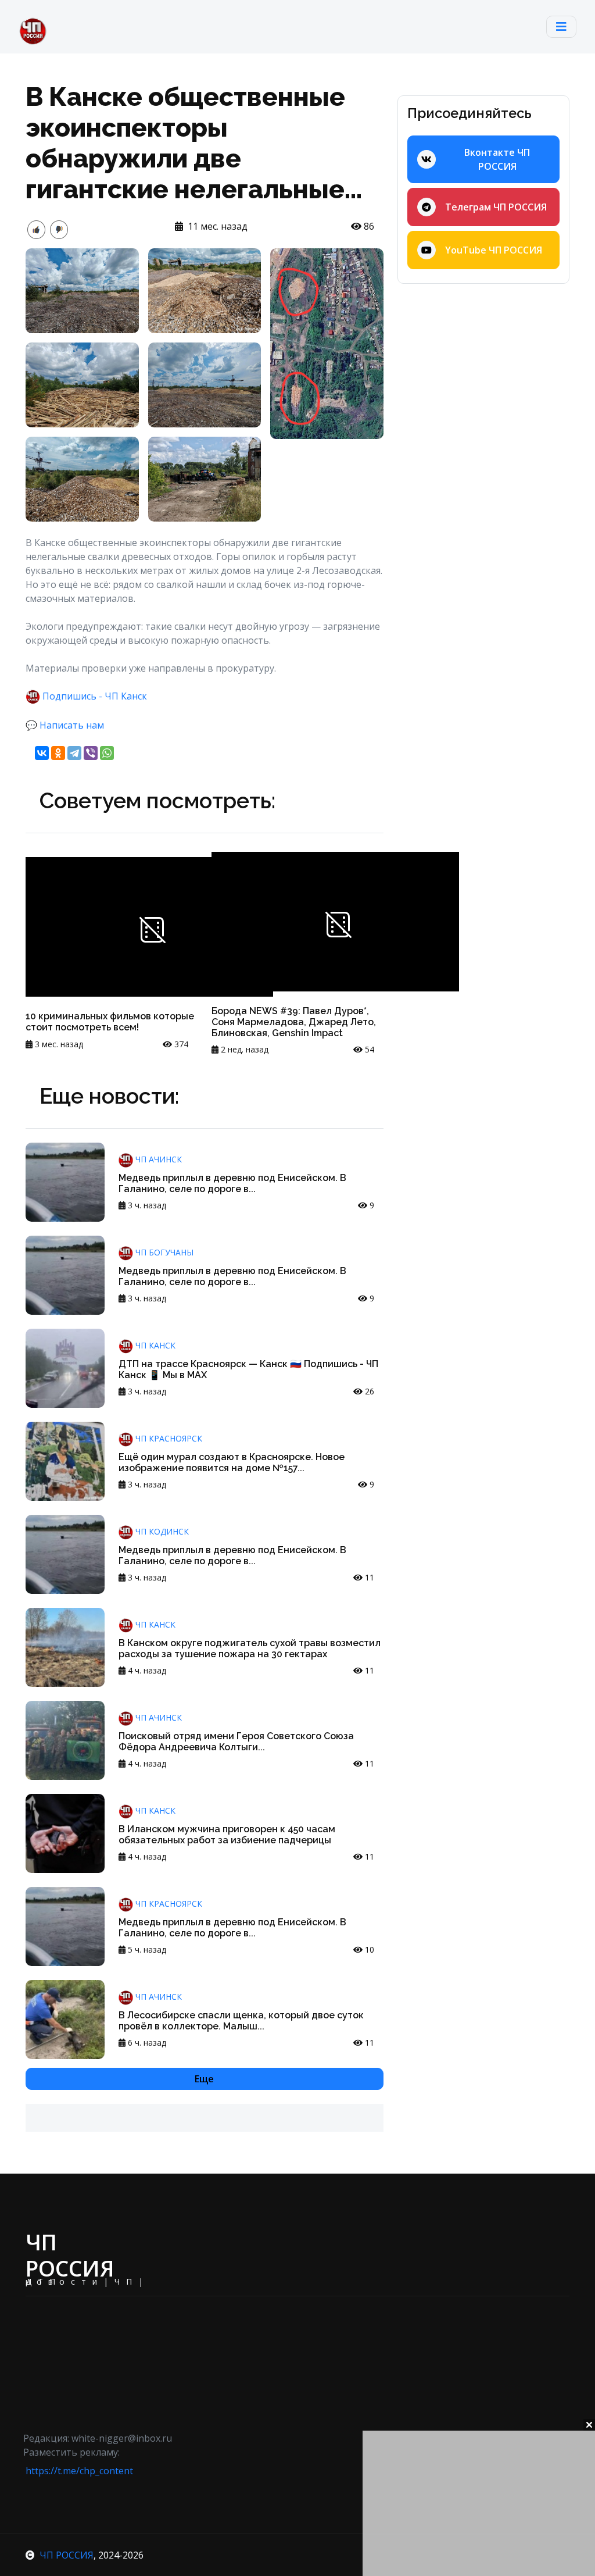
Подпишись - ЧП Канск (95, 696)
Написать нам (72, 725)
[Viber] (91, 753)
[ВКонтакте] (42, 753)
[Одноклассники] (58, 753)
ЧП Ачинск (157, 1159)
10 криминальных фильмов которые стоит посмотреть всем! (110, 1022)
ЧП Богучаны (163, 1252)
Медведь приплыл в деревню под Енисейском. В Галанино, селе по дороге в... (232, 1183)
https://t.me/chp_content (79, 2471)
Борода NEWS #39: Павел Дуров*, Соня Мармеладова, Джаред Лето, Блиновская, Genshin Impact (294, 1022)
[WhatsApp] (107, 753)
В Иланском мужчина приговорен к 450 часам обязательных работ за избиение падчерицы (227, 1835)
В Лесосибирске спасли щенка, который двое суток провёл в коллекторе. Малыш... (241, 2021)
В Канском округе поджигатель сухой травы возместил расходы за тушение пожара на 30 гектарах (250, 1649)
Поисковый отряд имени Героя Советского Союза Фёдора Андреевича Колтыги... (236, 1742)
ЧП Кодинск (161, 1531)
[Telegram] (74, 753)
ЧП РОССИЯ (67, 2555)
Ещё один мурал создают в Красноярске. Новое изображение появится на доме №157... (232, 1462)
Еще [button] (204, 2079)
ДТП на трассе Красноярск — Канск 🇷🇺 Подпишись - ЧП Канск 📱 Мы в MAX (248, 1369)
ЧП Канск (154, 1345)
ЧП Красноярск (168, 1438)
